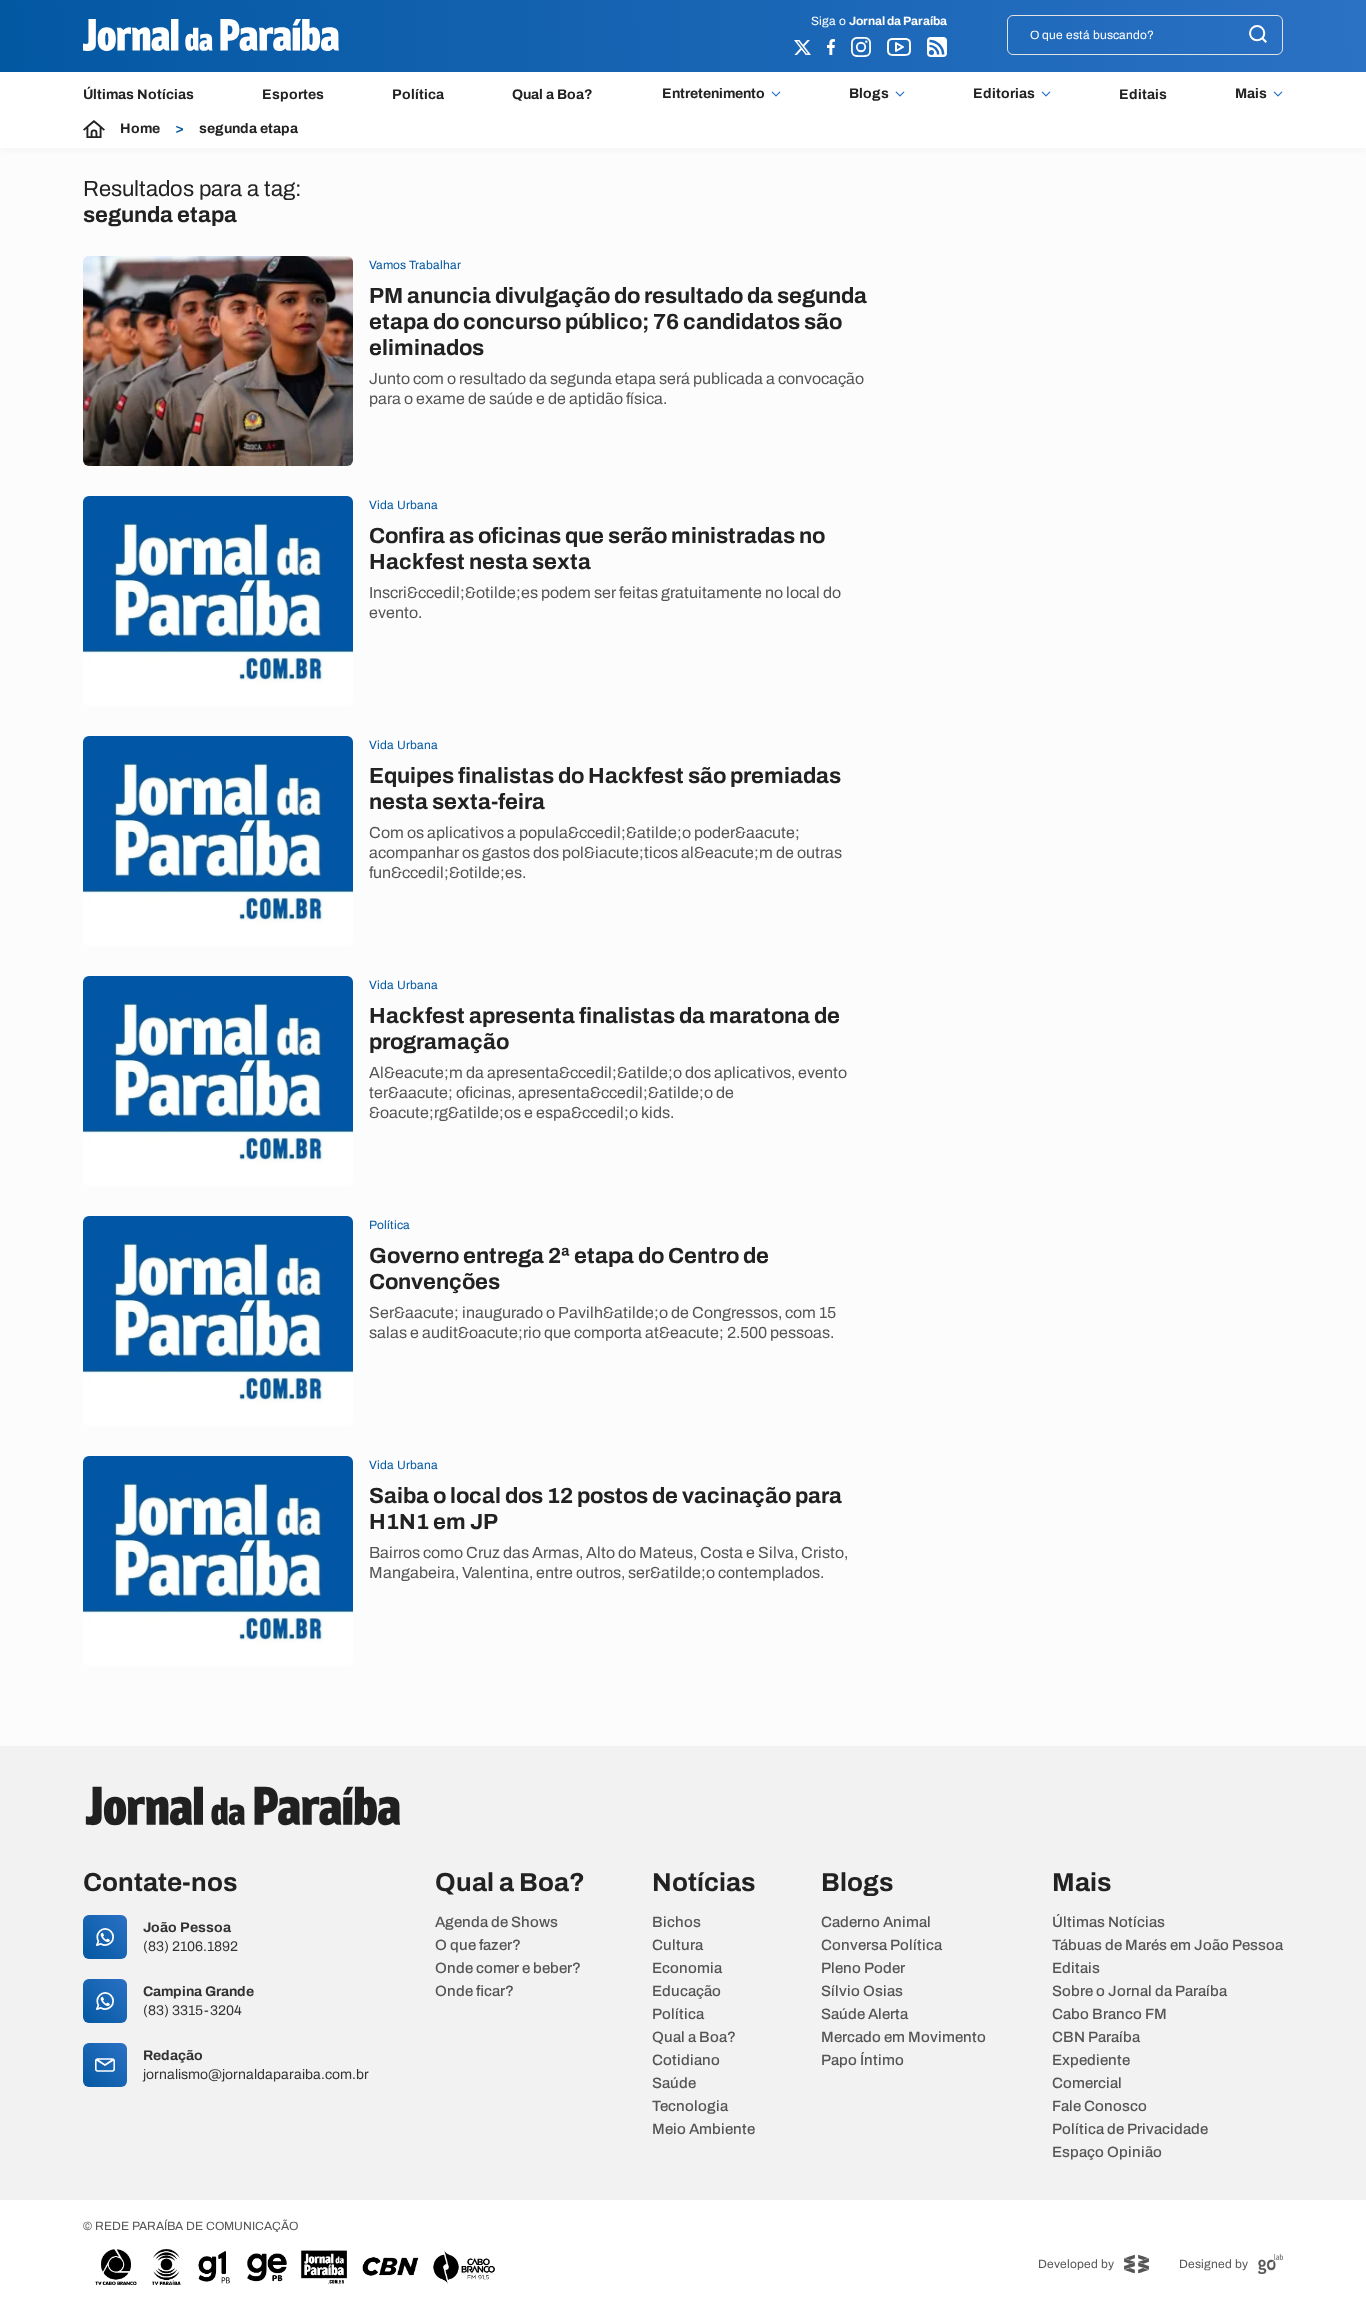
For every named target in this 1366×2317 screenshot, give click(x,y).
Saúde (674, 2083)
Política (418, 94)
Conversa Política (881, 1945)
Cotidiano (686, 2060)
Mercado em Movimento (903, 2037)
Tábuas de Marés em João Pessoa (1167, 1945)
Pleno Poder (863, 1968)
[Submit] (1258, 35)
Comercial (1087, 2083)
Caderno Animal (876, 1922)
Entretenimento (713, 94)
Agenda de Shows (496, 1922)
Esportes (293, 94)
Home (140, 129)
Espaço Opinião (1107, 2152)
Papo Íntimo (862, 2060)
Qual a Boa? (552, 94)
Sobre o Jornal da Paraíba (1139, 1991)
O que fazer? (478, 1945)
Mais (1251, 94)
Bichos (676, 1922)
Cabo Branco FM (1109, 2014)
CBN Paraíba (1096, 2037)
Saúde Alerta (864, 2014)
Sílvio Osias (862, 1991)
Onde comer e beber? (508, 1968)
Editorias (1004, 94)
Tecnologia (690, 2106)
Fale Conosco (1099, 2106)
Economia (687, 1968)
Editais (1143, 94)
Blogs (869, 94)
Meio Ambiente (703, 2129)
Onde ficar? (474, 1991)
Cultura (677, 1945)
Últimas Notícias (138, 94)
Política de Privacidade (1130, 2129)
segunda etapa (248, 129)
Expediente (1091, 2060)
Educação (686, 1991)
